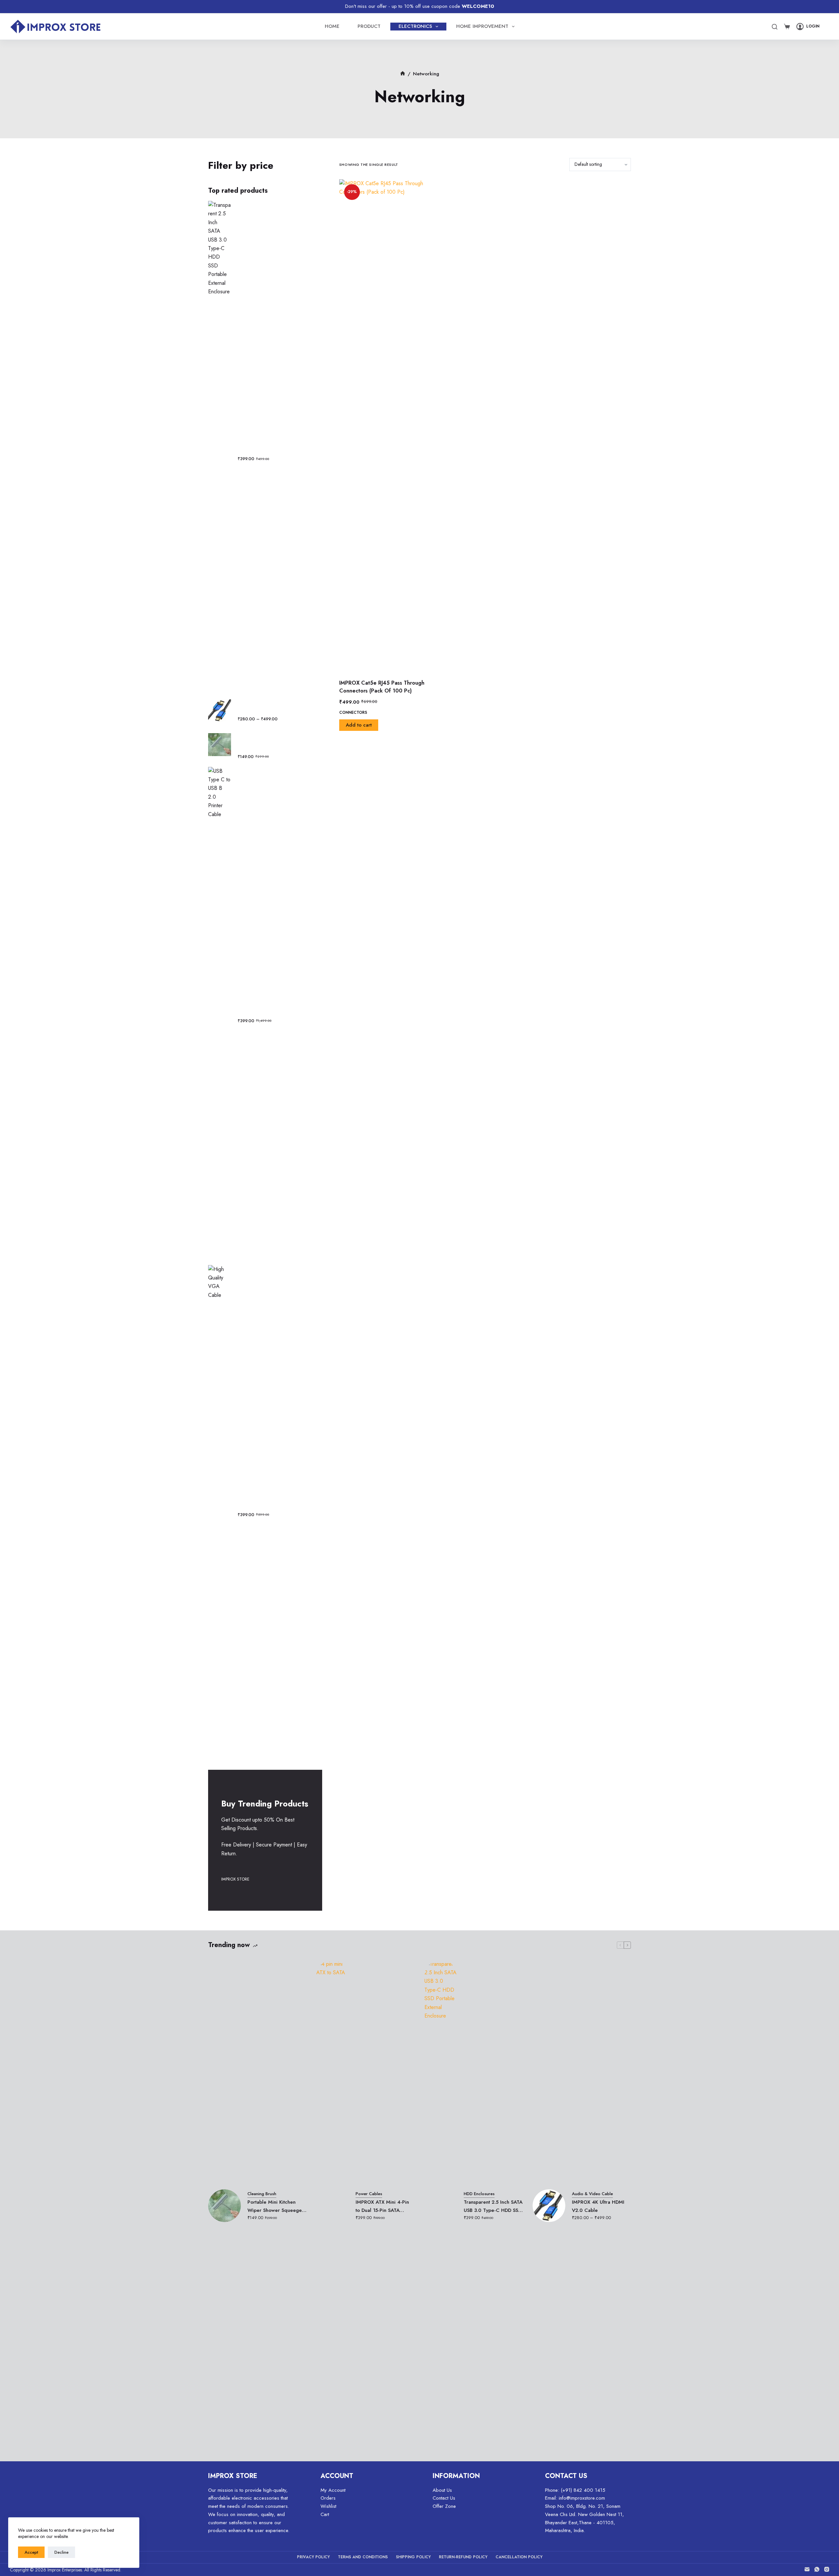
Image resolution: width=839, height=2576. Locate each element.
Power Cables (369, 2194)
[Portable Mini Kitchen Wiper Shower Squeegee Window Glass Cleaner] (224, 2206)
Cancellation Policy (519, 2557)
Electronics (415, 26)
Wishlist (328, 2506)
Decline (61, 2552)
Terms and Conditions (363, 2557)
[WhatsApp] (817, 2569)
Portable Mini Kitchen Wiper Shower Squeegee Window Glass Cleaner (275, 741)
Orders (328, 2498)
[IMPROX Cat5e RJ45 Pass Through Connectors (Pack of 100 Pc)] (385, 425)
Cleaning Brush (262, 2194)
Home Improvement (482, 26)
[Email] (807, 2569)
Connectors (353, 712)
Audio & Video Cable (592, 2194)
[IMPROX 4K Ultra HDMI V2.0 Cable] (549, 2206)
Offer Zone (444, 2506)
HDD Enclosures (479, 2194)
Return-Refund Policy (463, 2557)
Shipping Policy (413, 2557)
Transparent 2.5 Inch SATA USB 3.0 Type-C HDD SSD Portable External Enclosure (277, 443)
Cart (325, 2514)
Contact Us (444, 2498)
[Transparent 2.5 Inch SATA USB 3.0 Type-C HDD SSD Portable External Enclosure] (441, 2206)
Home (332, 26)
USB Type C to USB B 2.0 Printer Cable (274, 1009)
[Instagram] (827, 2569)
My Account (333, 2490)
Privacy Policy (313, 2557)
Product (369, 26)
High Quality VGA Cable (265, 1507)
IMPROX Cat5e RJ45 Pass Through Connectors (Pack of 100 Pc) (382, 687)
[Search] (775, 27)
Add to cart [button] (359, 725)
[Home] (403, 74)
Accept (31, 2552)
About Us (442, 2490)
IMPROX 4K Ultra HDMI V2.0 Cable (270, 707)
